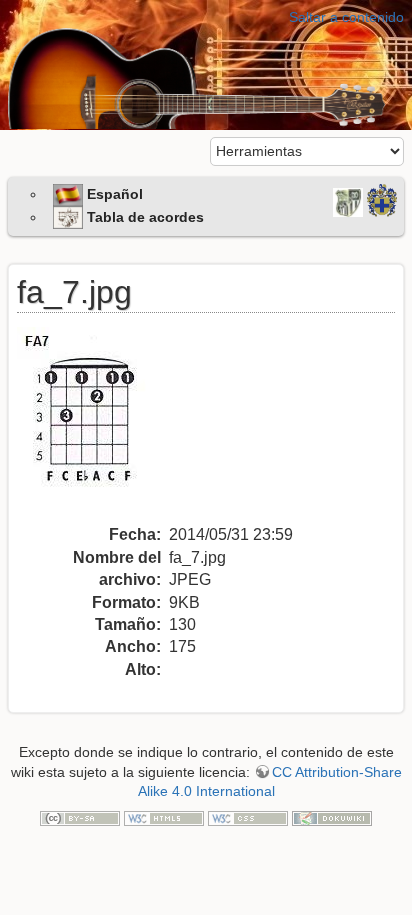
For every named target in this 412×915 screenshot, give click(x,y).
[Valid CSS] (248, 818)
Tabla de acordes (143, 217)
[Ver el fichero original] (94, 424)
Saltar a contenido (346, 17)
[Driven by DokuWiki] (332, 818)
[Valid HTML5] (164, 818)
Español (113, 194)
